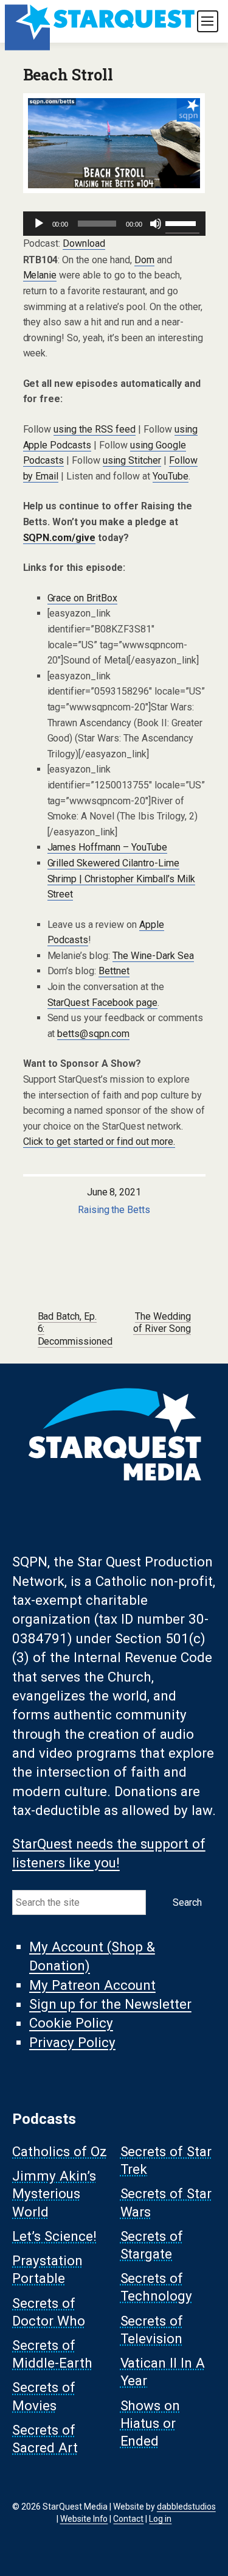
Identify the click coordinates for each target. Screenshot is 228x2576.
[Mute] (156, 224)
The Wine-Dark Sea (153, 956)
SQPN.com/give (60, 538)
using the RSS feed (95, 429)
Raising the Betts (114, 1210)
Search (187, 1902)
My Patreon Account (92, 1985)
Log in (160, 2519)
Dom (144, 260)
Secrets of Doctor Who (49, 2312)
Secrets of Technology (157, 2288)
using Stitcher (132, 460)
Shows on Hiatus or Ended (150, 2423)
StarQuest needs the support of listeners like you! (109, 1853)
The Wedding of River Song (162, 1323)
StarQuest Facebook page (103, 1003)
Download (84, 243)
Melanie (40, 275)
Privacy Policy (72, 2042)
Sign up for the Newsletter (110, 2005)
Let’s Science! (54, 2236)
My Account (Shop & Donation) (92, 1956)
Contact (128, 2519)
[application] (114, 224)
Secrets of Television (152, 2330)
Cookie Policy (71, 2023)
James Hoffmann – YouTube (108, 847)
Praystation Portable (47, 2270)
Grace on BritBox (83, 598)
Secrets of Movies (44, 2397)
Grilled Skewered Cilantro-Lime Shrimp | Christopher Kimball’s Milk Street (122, 879)
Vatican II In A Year (163, 2372)
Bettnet (114, 971)
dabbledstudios (186, 2507)
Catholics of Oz (60, 2151)
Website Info (84, 2519)
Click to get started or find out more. (99, 1141)
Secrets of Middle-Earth (52, 2355)
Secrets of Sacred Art (45, 2439)
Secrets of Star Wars (166, 2203)
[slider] (182, 222)
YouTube (171, 476)
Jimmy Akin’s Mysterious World (54, 2194)
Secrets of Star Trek (166, 2160)
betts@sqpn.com (93, 1034)
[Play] (39, 224)
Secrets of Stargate (152, 2245)
